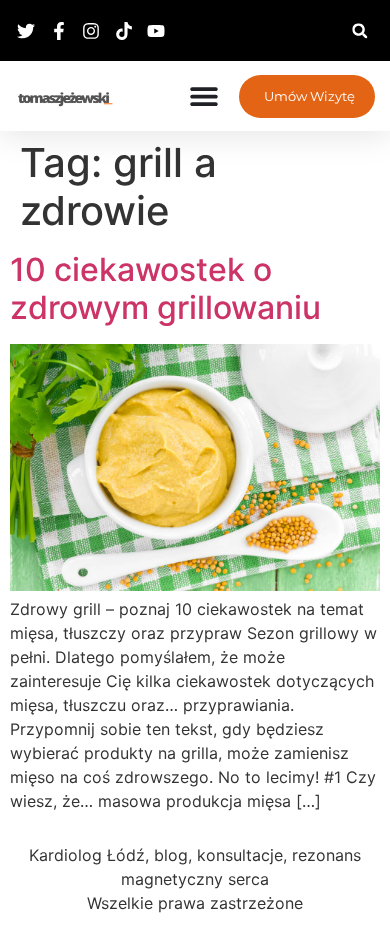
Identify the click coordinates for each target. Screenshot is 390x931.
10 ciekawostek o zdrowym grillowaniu (165, 288)
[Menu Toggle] (204, 96)
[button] (359, 30)
